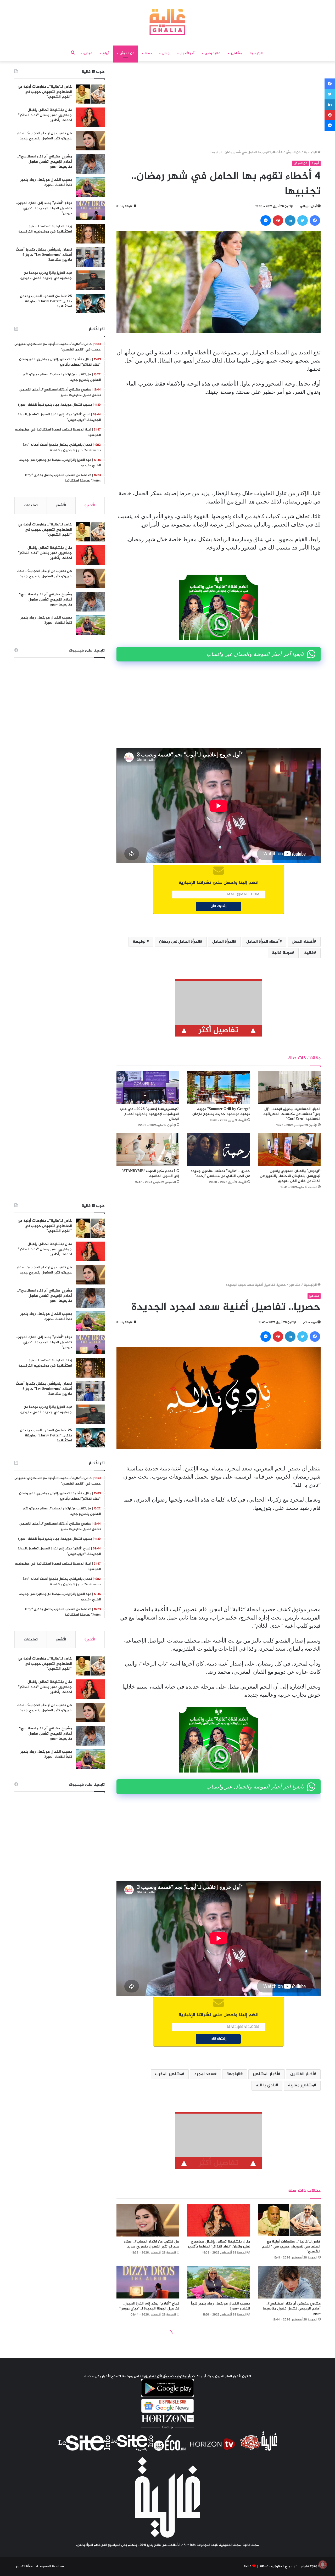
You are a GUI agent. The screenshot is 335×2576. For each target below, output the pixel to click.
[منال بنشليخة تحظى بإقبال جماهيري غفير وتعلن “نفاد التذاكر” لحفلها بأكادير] (90, 117)
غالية (309, 953)
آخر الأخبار (187, 53)
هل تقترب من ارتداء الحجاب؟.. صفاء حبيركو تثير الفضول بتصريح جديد (44, 136)
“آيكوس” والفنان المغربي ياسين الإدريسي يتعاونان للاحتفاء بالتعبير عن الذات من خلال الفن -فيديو (290, 1176)
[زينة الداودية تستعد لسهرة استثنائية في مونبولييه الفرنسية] (90, 234)
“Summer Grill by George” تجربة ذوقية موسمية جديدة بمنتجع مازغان (221, 1112)
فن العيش (127, 53)
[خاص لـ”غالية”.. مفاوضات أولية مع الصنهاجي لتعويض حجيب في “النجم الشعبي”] (90, 94)
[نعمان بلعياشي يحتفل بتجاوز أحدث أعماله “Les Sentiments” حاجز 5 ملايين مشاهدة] (90, 257)
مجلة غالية (282, 953)
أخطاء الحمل (303, 942)
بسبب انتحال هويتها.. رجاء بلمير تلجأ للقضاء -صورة (46, 182)
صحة (148, 53)
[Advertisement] (219, 107)
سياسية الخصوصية (50, 2567)
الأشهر (61, 505)
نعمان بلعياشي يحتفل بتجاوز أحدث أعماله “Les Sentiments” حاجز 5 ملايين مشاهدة (44, 255)
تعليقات (31, 505)
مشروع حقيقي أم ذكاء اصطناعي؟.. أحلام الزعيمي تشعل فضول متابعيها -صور (44, 162)
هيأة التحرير (24, 2567)
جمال (166, 53)
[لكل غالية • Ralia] (167, 22)
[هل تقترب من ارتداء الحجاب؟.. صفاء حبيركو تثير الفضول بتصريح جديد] (90, 141)
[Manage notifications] (323, 2564)
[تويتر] (303, 220)
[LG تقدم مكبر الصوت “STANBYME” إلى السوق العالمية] (148, 1150)
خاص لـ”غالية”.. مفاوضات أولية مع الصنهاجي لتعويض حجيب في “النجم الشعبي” (45, 92)
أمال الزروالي (308, 206)
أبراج (106, 53)
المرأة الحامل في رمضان (179, 942)
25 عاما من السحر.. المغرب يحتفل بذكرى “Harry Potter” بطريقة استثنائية (46, 301)
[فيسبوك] (315, 220)
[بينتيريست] (278, 220)
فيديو (88, 53)
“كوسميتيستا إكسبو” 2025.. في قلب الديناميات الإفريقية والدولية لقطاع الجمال (150, 1114)
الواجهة (140, 942)
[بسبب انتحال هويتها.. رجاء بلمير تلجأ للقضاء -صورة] (90, 187)
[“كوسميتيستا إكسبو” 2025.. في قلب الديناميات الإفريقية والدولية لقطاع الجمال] (148, 1088)
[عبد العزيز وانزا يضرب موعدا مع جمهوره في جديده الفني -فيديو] (90, 280)
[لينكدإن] (290, 220)
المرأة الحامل (223, 942)
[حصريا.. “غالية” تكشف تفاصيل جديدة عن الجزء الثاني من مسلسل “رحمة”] (219, 1150)
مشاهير (236, 53)
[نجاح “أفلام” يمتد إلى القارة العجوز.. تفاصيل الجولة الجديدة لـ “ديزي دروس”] (90, 210)
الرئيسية (256, 53)
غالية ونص (213, 53)
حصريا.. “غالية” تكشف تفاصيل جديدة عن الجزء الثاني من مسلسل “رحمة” (220, 1174)
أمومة (315, 163)
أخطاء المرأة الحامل (263, 942)
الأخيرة (90, 505)
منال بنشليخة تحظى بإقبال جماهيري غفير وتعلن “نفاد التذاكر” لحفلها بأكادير (45, 115)
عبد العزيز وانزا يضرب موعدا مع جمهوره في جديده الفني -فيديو (46, 276)
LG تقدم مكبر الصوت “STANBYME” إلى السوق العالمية (150, 1174)
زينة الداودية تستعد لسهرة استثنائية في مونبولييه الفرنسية (45, 229)
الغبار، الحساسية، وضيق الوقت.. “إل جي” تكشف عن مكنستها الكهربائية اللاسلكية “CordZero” (292, 1114)
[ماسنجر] (266, 220)
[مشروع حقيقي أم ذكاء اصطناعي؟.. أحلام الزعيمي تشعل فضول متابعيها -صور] (90, 164)
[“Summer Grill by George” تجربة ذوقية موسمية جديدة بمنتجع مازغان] (219, 1088)
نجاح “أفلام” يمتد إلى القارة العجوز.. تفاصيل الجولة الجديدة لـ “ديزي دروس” (44, 208)
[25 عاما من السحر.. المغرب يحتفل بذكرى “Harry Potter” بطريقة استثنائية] (90, 304)
